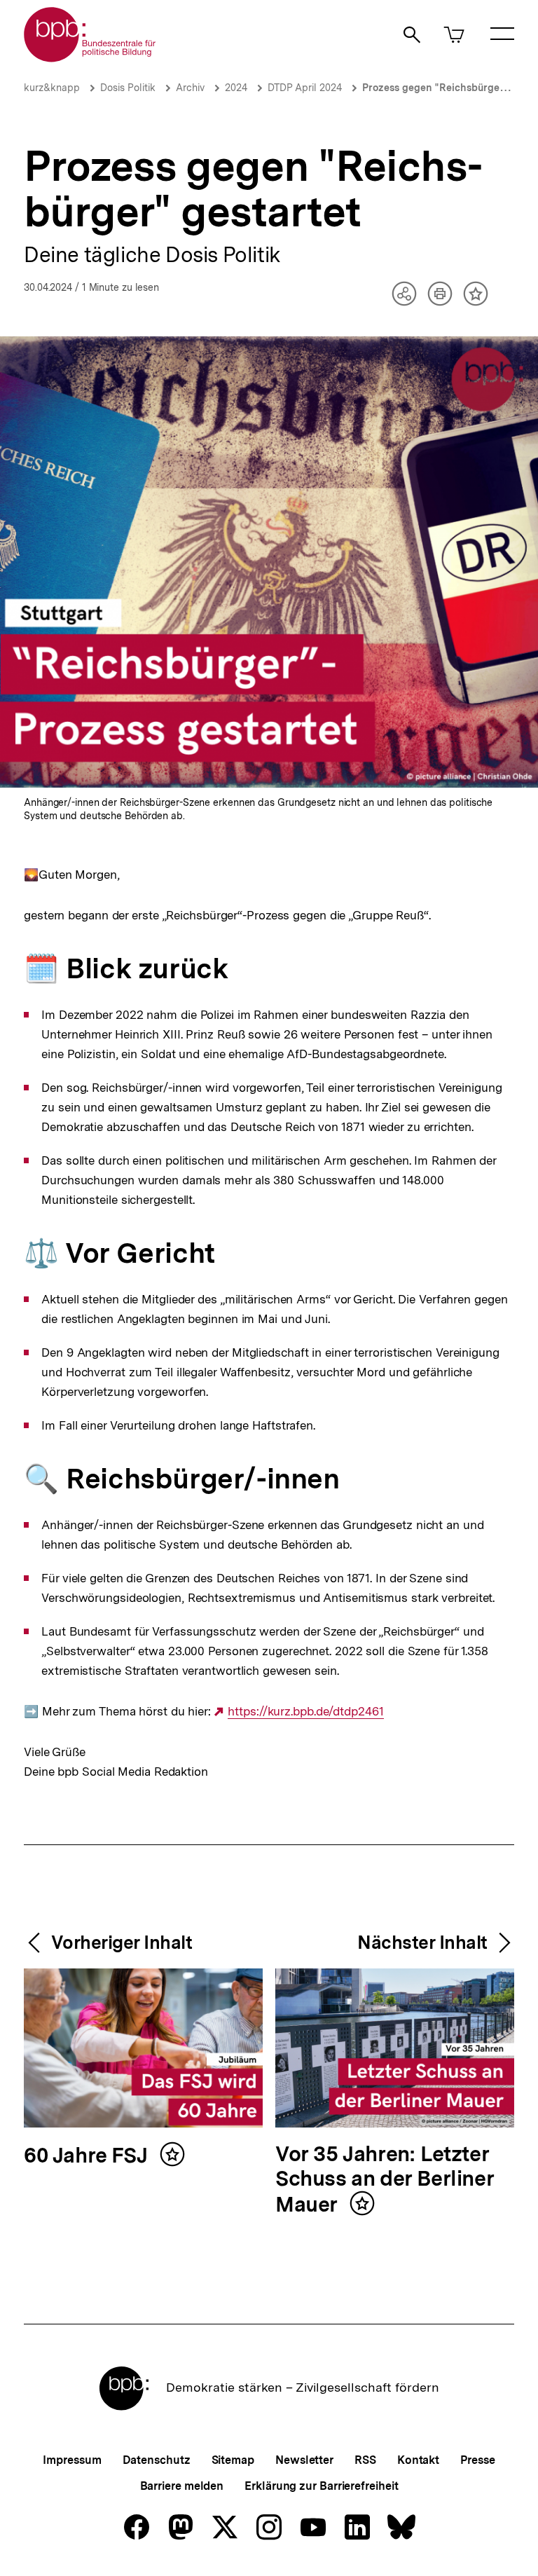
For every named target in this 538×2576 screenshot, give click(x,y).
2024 (236, 88)
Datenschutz (157, 2460)
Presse (477, 2460)
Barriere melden (182, 2486)
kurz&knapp (52, 88)
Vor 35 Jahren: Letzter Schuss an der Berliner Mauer (385, 2180)
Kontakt (418, 2460)
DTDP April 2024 (305, 88)
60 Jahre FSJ (88, 2156)
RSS (365, 2460)
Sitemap (233, 2460)
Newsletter (304, 2460)
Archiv (190, 88)
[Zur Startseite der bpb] (90, 58)
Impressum (72, 2460)
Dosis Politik (128, 88)
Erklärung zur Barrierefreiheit (321, 2486)
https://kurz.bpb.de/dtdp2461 (305, 1712)
